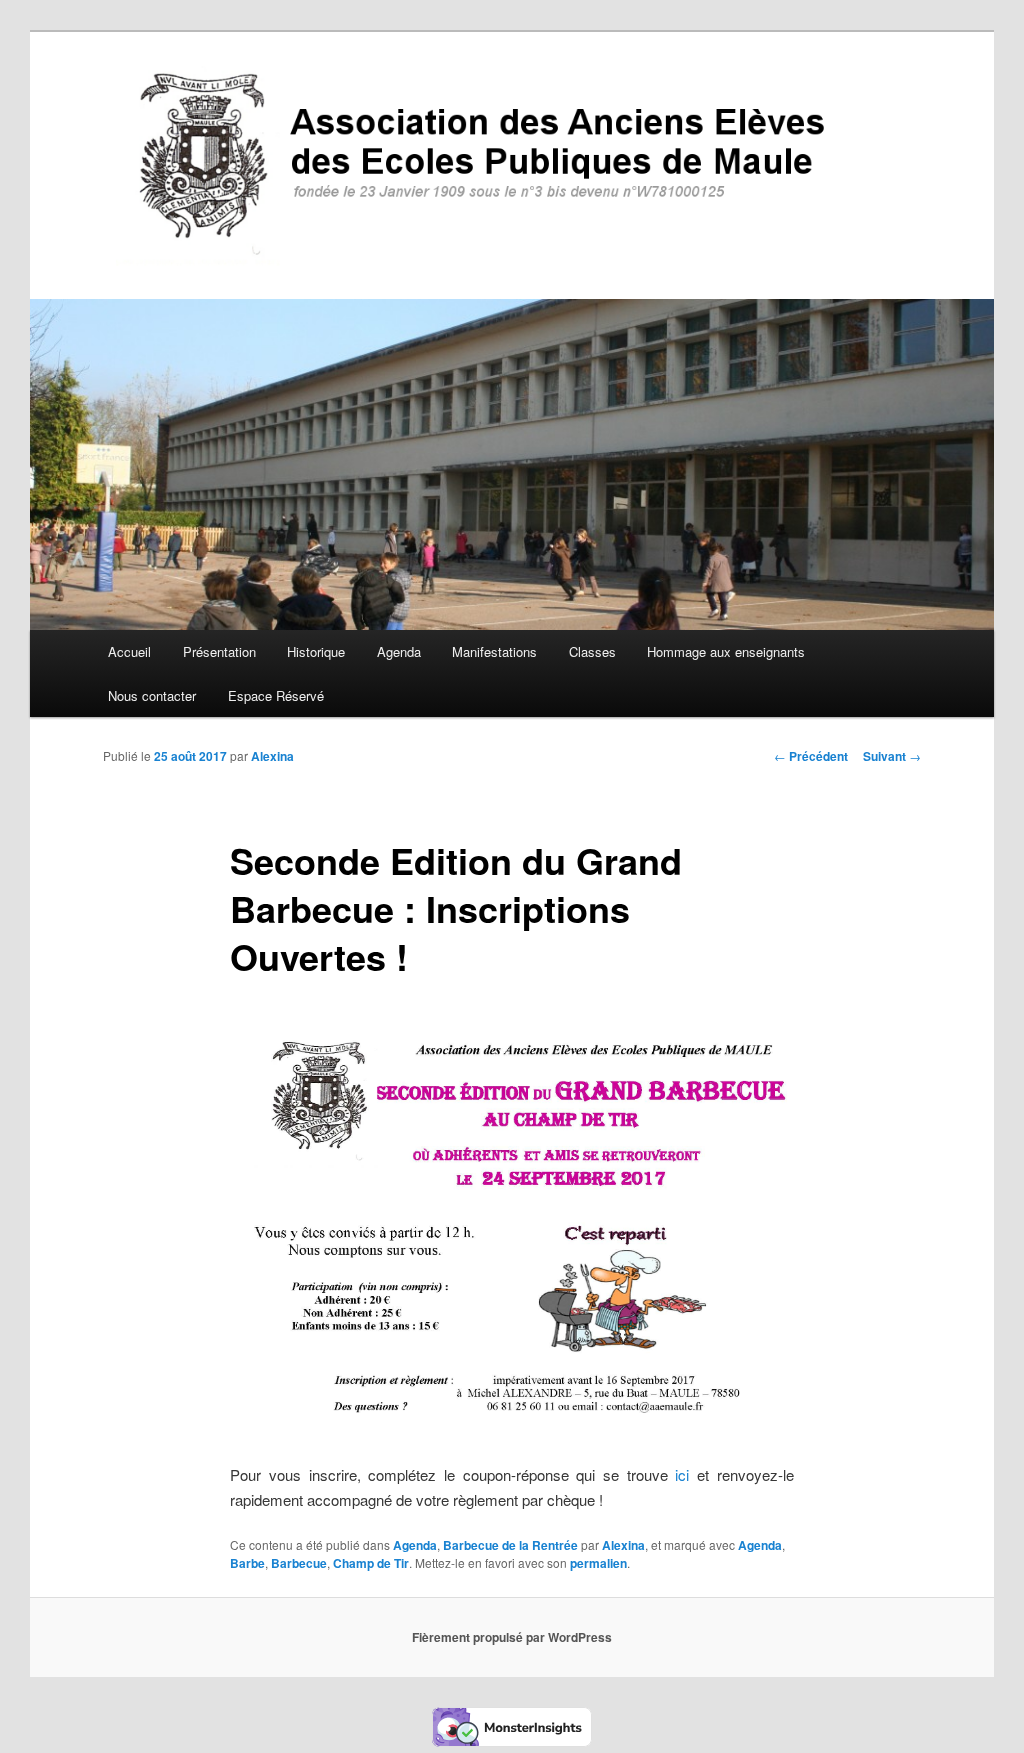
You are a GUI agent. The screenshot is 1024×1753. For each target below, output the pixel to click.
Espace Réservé (276, 695)
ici (682, 1474)
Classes (592, 651)
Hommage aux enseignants (726, 651)
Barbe (247, 1563)
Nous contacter (152, 695)
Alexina (272, 756)
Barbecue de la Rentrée (510, 1545)
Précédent (811, 756)
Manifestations (494, 651)
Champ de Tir (371, 1563)
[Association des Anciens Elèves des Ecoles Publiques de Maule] (512, 165)
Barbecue (299, 1563)
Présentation (219, 651)
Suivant (892, 756)
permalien (598, 1563)
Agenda (399, 651)
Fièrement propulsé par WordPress (512, 1637)
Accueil (129, 651)
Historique (316, 651)
